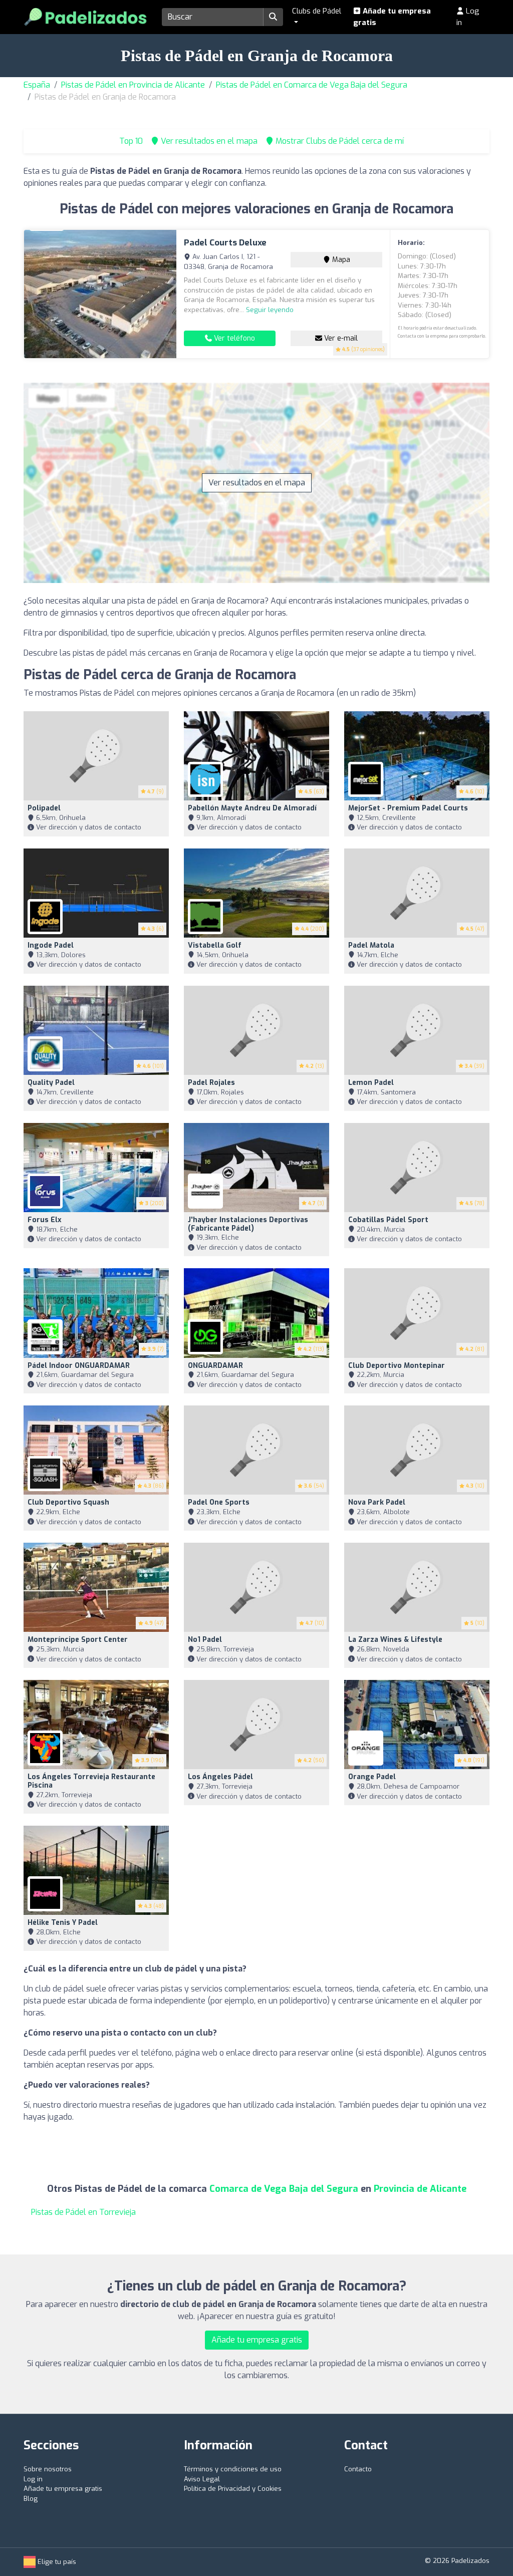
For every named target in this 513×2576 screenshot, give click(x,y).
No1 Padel (205, 1640)
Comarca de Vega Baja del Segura (284, 2189)
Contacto (358, 2469)
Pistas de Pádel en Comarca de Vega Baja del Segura (312, 85)
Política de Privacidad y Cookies (233, 2489)
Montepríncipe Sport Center (78, 1640)
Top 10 (130, 141)
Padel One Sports (219, 1502)
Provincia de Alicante (420, 2189)
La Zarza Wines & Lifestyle (395, 1640)
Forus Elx (45, 1220)
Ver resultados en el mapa (257, 483)
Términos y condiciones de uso (233, 2469)
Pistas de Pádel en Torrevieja (83, 2212)
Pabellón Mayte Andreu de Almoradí (252, 808)
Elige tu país (56, 2562)
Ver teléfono (233, 338)
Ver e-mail (340, 338)
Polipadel (44, 808)
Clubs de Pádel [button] (317, 11)
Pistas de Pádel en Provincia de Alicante (133, 85)
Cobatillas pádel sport (388, 1220)
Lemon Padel (371, 1083)
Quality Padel (51, 1083)
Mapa (340, 260)
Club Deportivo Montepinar (397, 1366)
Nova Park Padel (377, 1502)
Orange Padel (372, 1777)
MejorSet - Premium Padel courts (408, 808)
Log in (468, 17)
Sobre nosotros (48, 2469)
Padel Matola (371, 945)
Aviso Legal (202, 2479)
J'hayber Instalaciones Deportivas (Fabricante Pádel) (248, 1224)
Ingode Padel (51, 945)
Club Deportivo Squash (68, 1502)
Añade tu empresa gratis (392, 17)
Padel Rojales (211, 1083)
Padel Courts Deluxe (225, 243)
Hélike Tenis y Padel (63, 1923)
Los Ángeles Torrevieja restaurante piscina (91, 1781)
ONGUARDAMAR (215, 1366)
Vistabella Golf (215, 945)
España (37, 85)
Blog (31, 2499)
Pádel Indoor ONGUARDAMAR (79, 1366)
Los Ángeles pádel (220, 1777)
